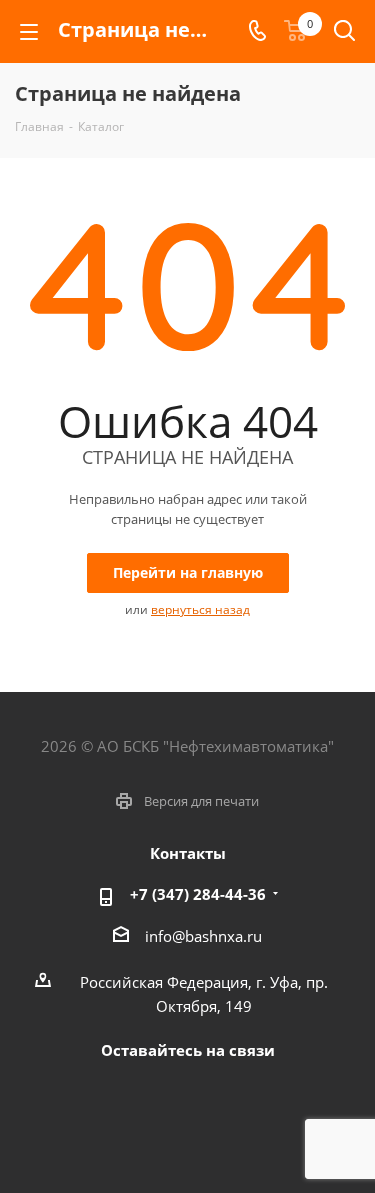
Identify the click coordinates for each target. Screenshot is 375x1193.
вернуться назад (200, 609)
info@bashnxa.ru (203, 936)
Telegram (208, 1096)
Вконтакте (158, 1096)
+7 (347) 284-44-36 (198, 894)
